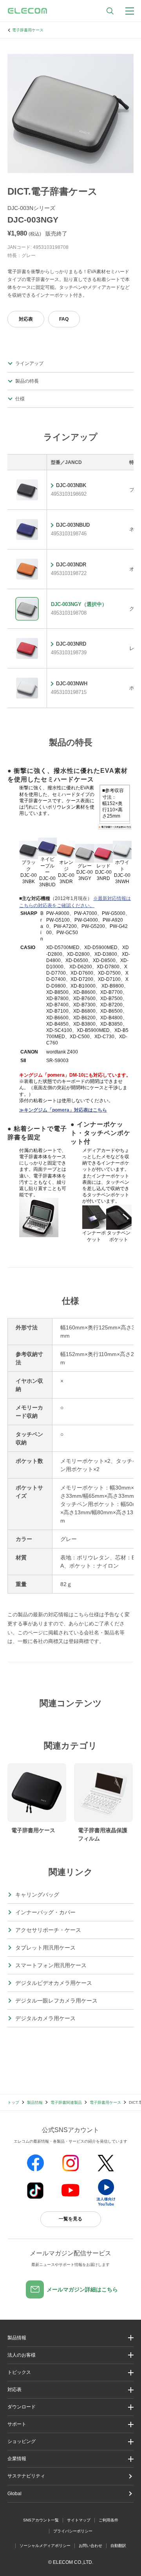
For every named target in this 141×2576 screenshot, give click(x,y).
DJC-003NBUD (73, 525)
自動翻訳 (118, 2546)
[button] (70, 2372)
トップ (13, 2102)
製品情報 (35, 2102)
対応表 (26, 319)
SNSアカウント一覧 (41, 2520)
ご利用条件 (108, 2520)
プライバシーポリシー (73, 2531)
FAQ (64, 319)
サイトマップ (79, 2520)
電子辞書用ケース (28, 30)
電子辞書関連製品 (66, 2102)
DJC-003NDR (71, 565)
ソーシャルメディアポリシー (45, 2546)
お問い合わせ (90, 2546)
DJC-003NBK (71, 485)
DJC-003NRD (71, 644)
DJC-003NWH (72, 684)
